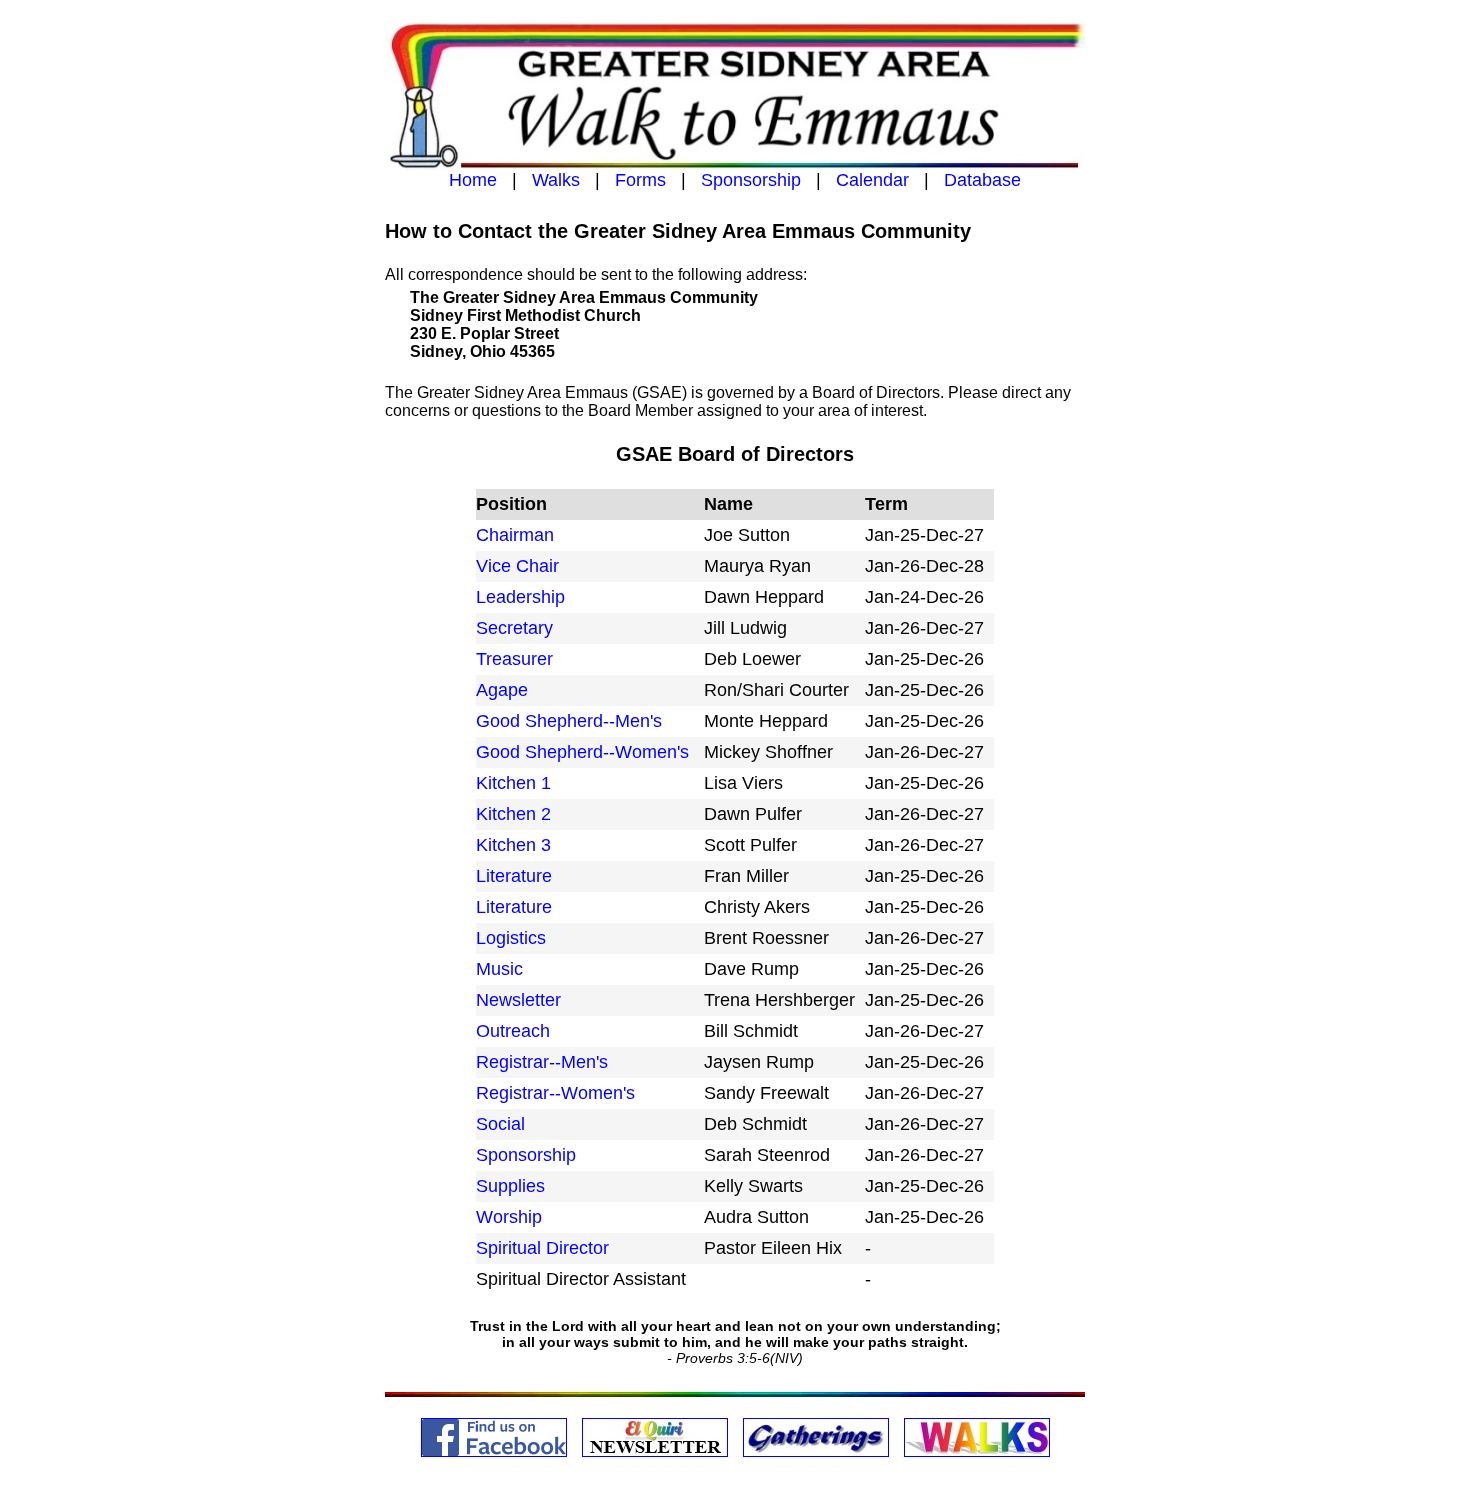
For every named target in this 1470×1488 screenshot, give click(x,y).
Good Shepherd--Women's (585, 752)
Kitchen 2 (513, 814)
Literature (514, 876)
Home (473, 180)
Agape (502, 690)
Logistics (511, 938)
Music (499, 969)
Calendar (872, 180)
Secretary (514, 628)
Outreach (513, 1031)
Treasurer (514, 659)
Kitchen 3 (513, 845)
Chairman (515, 535)
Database (982, 180)
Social (500, 1124)
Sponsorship (751, 180)
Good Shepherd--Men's (571, 721)
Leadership (520, 597)
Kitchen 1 (513, 783)
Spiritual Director (542, 1248)
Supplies (510, 1186)
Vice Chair (517, 566)
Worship (509, 1217)
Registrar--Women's (558, 1093)
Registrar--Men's (542, 1062)
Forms (640, 180)
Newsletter (518, 1000)
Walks (556, 180)
